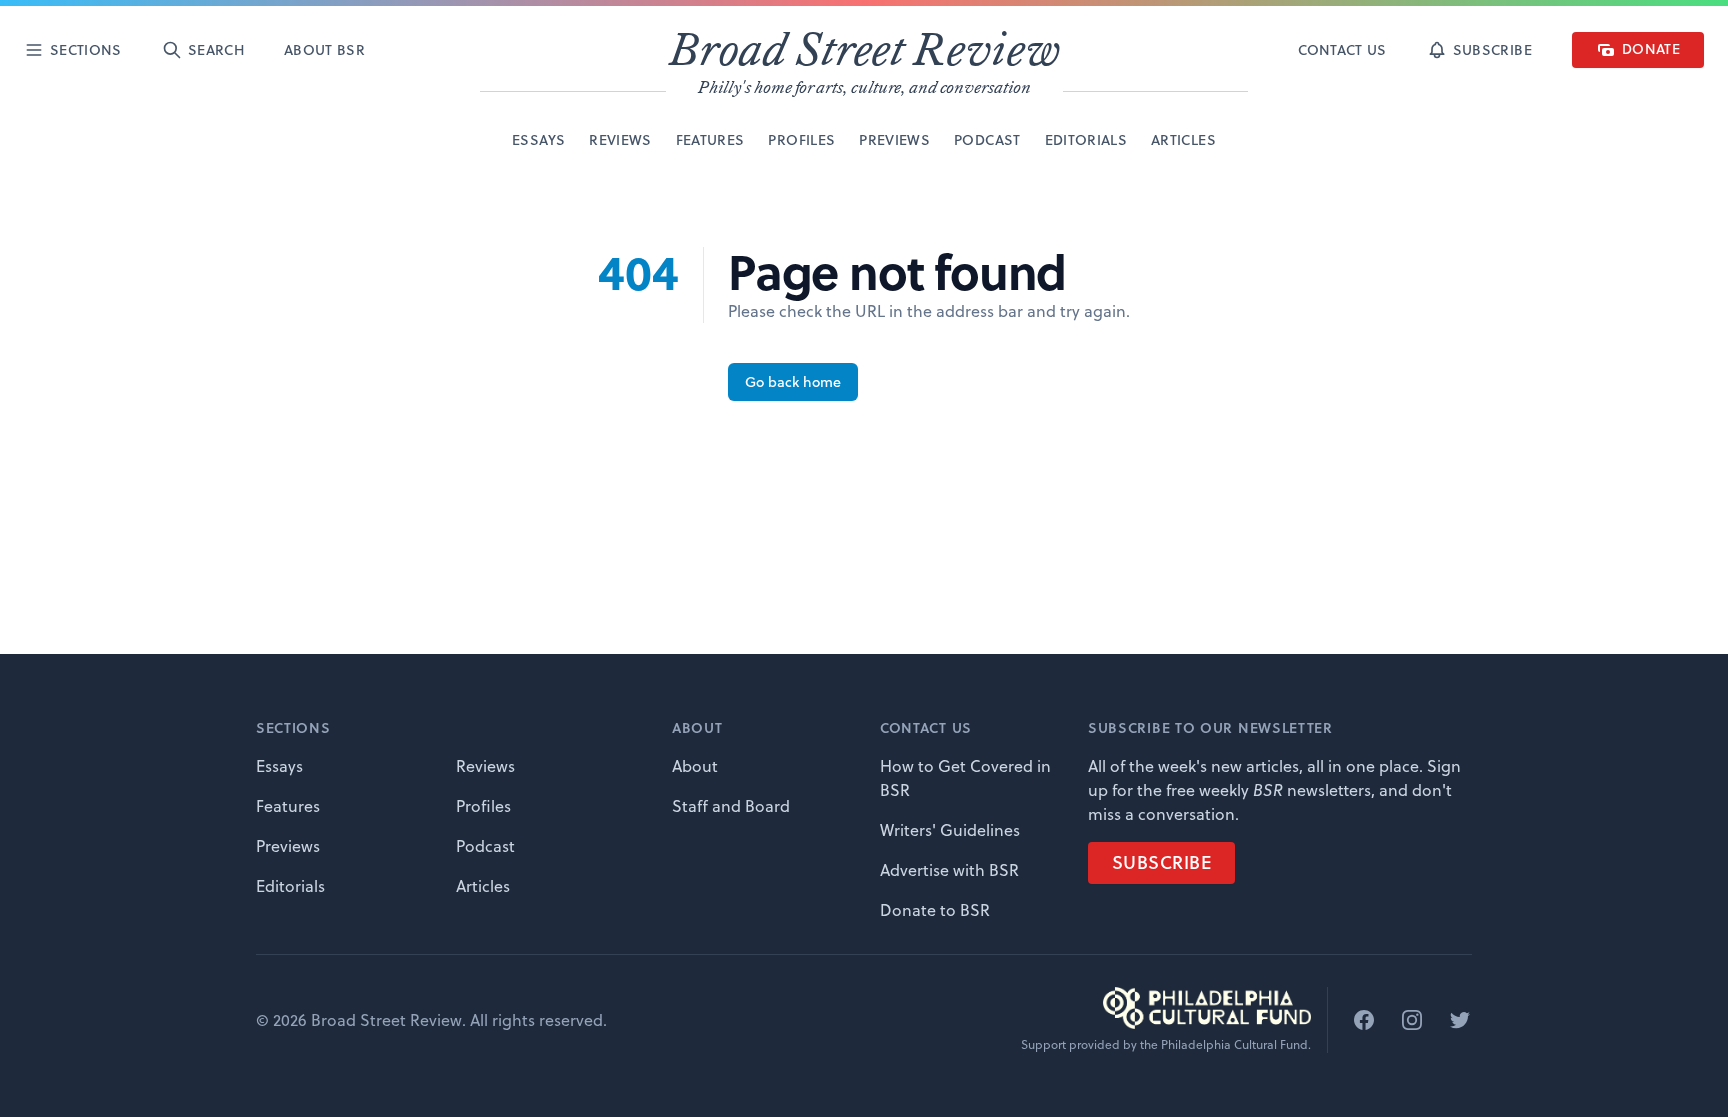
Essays (279, 766)
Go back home (793, 382)
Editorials (290, 886)
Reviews (485, 766)
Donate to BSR (935, 910)
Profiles (483, 806)
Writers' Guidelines (950, 830)
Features (288, 806)
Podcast (485, 846)
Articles (483, 886)
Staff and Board (731, 806)
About (695, 766)
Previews (288, 846)
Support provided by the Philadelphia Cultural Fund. (1166, 1045)
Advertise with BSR (949, 870)
